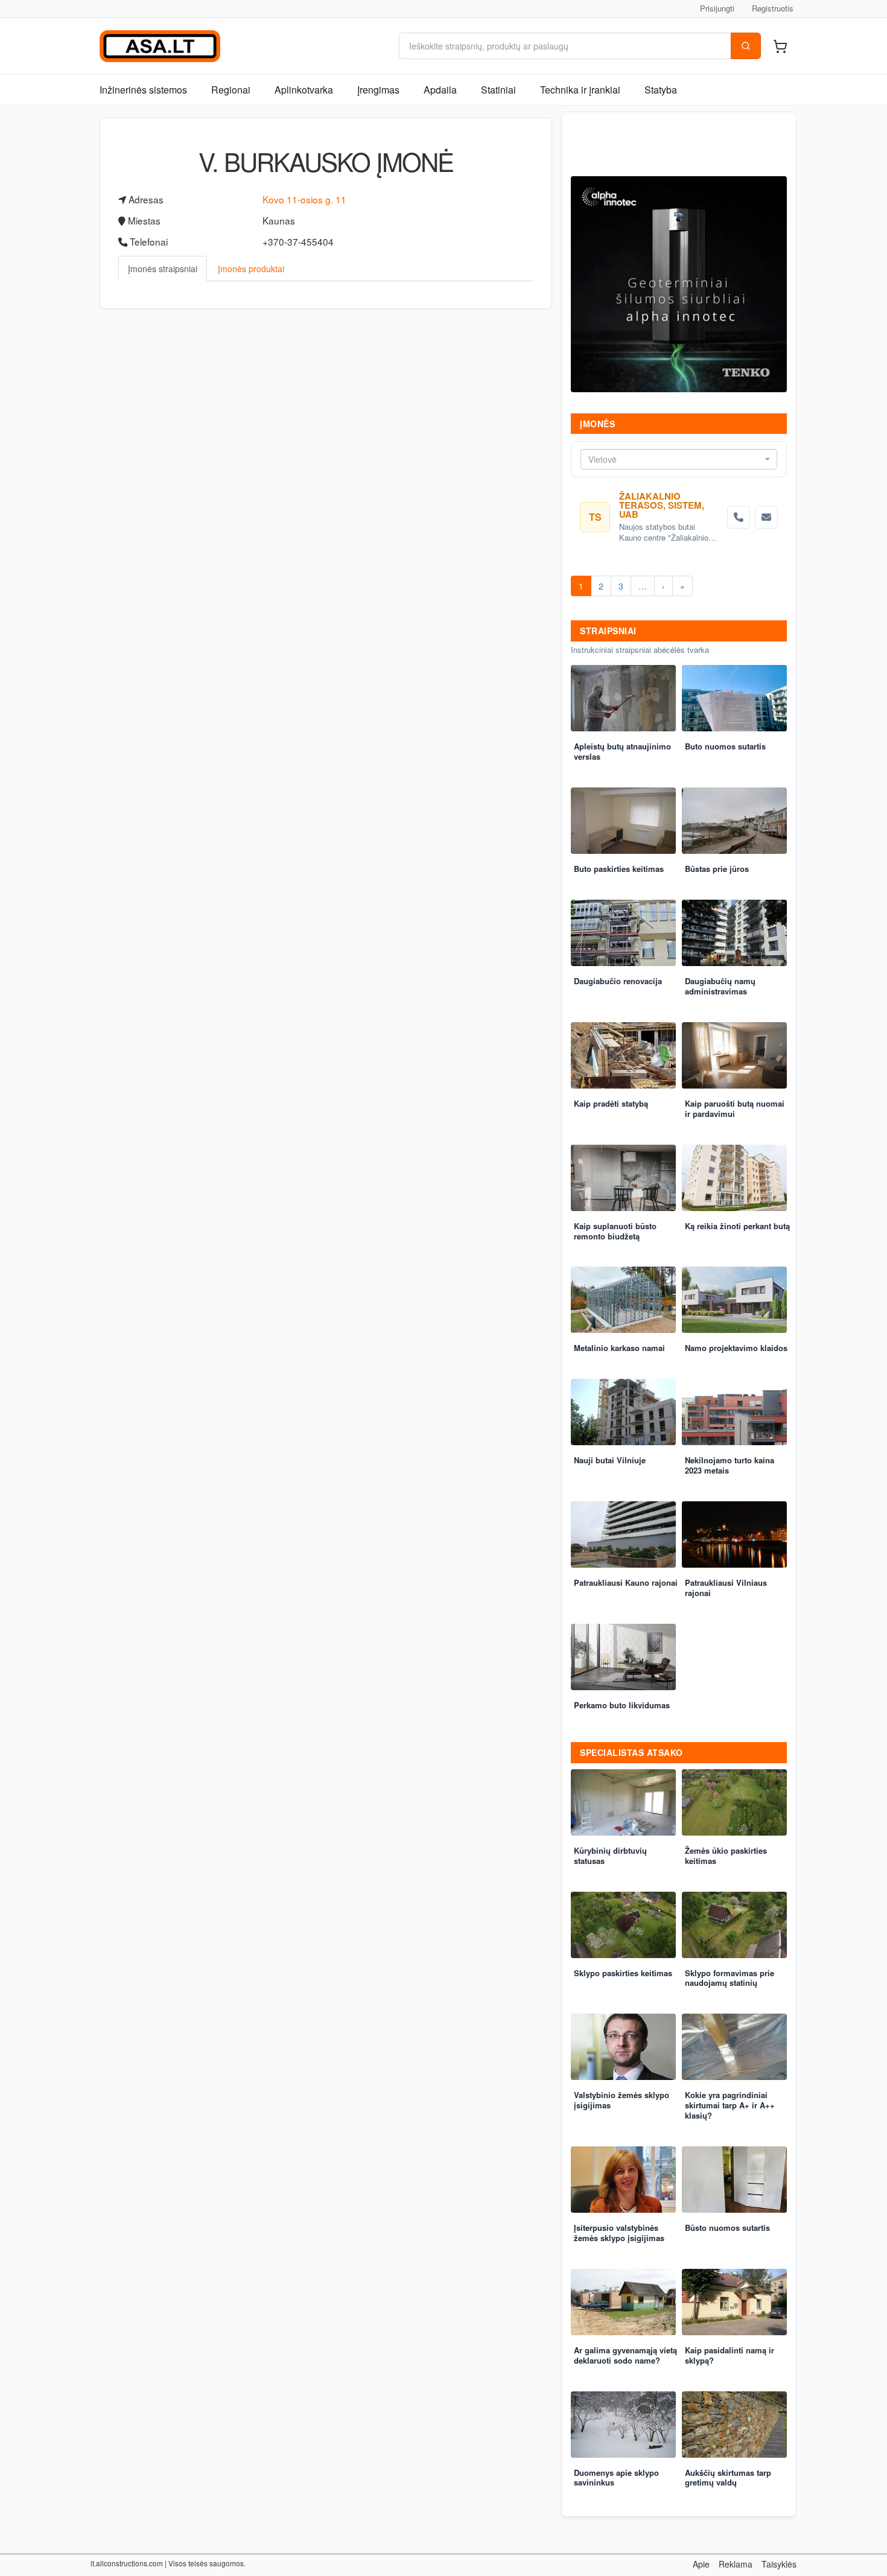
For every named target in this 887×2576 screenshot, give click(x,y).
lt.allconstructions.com (127, 2563)
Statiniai (498, 90)
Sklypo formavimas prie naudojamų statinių (730, 1978)
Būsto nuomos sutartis (727, 2228)
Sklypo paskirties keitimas (623, 1973)
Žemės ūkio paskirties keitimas (726, 1856)
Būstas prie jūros (717, 869)
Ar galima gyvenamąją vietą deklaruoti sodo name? (625, 2355)
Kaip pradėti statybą (611, 1103)
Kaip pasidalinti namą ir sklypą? (730, 2355)
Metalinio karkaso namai (619, 1348)
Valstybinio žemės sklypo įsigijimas (622, 2100)
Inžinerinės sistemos (143, 90)
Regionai (231, 90)
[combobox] (679, 459)
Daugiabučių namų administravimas (720, 986)
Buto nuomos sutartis (725, 746)
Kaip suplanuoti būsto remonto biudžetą (615, 1231)
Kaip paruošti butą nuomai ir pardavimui (735, 1108)
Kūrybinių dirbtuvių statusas (610, 1856)
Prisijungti (717, 8)
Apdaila (440, 90)
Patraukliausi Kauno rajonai (626, 1582)
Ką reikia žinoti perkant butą (737, 1226)
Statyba (661, 90)
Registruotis (773, 8)
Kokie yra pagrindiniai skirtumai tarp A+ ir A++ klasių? (730, 2105)
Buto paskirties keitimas (619, 869)
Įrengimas (378, 90)
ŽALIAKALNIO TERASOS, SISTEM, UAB (662, 505)
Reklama (736, 2564)
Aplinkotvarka (304, 90)
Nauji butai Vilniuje (610, 1460)
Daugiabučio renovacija (618, 981)
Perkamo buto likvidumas (622, 1705)
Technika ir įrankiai (580, 90)
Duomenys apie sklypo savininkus (616, 2478)
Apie (701, 2564)
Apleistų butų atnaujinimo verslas (622, 751)
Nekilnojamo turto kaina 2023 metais (730, 1465)
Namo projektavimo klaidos (736, 1348)
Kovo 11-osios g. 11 (304, 199)
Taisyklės (779, 2564)
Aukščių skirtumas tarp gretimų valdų (728, 2478)
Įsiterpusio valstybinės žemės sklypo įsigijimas (619, 2233)
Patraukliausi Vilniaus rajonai (726, 1588)
